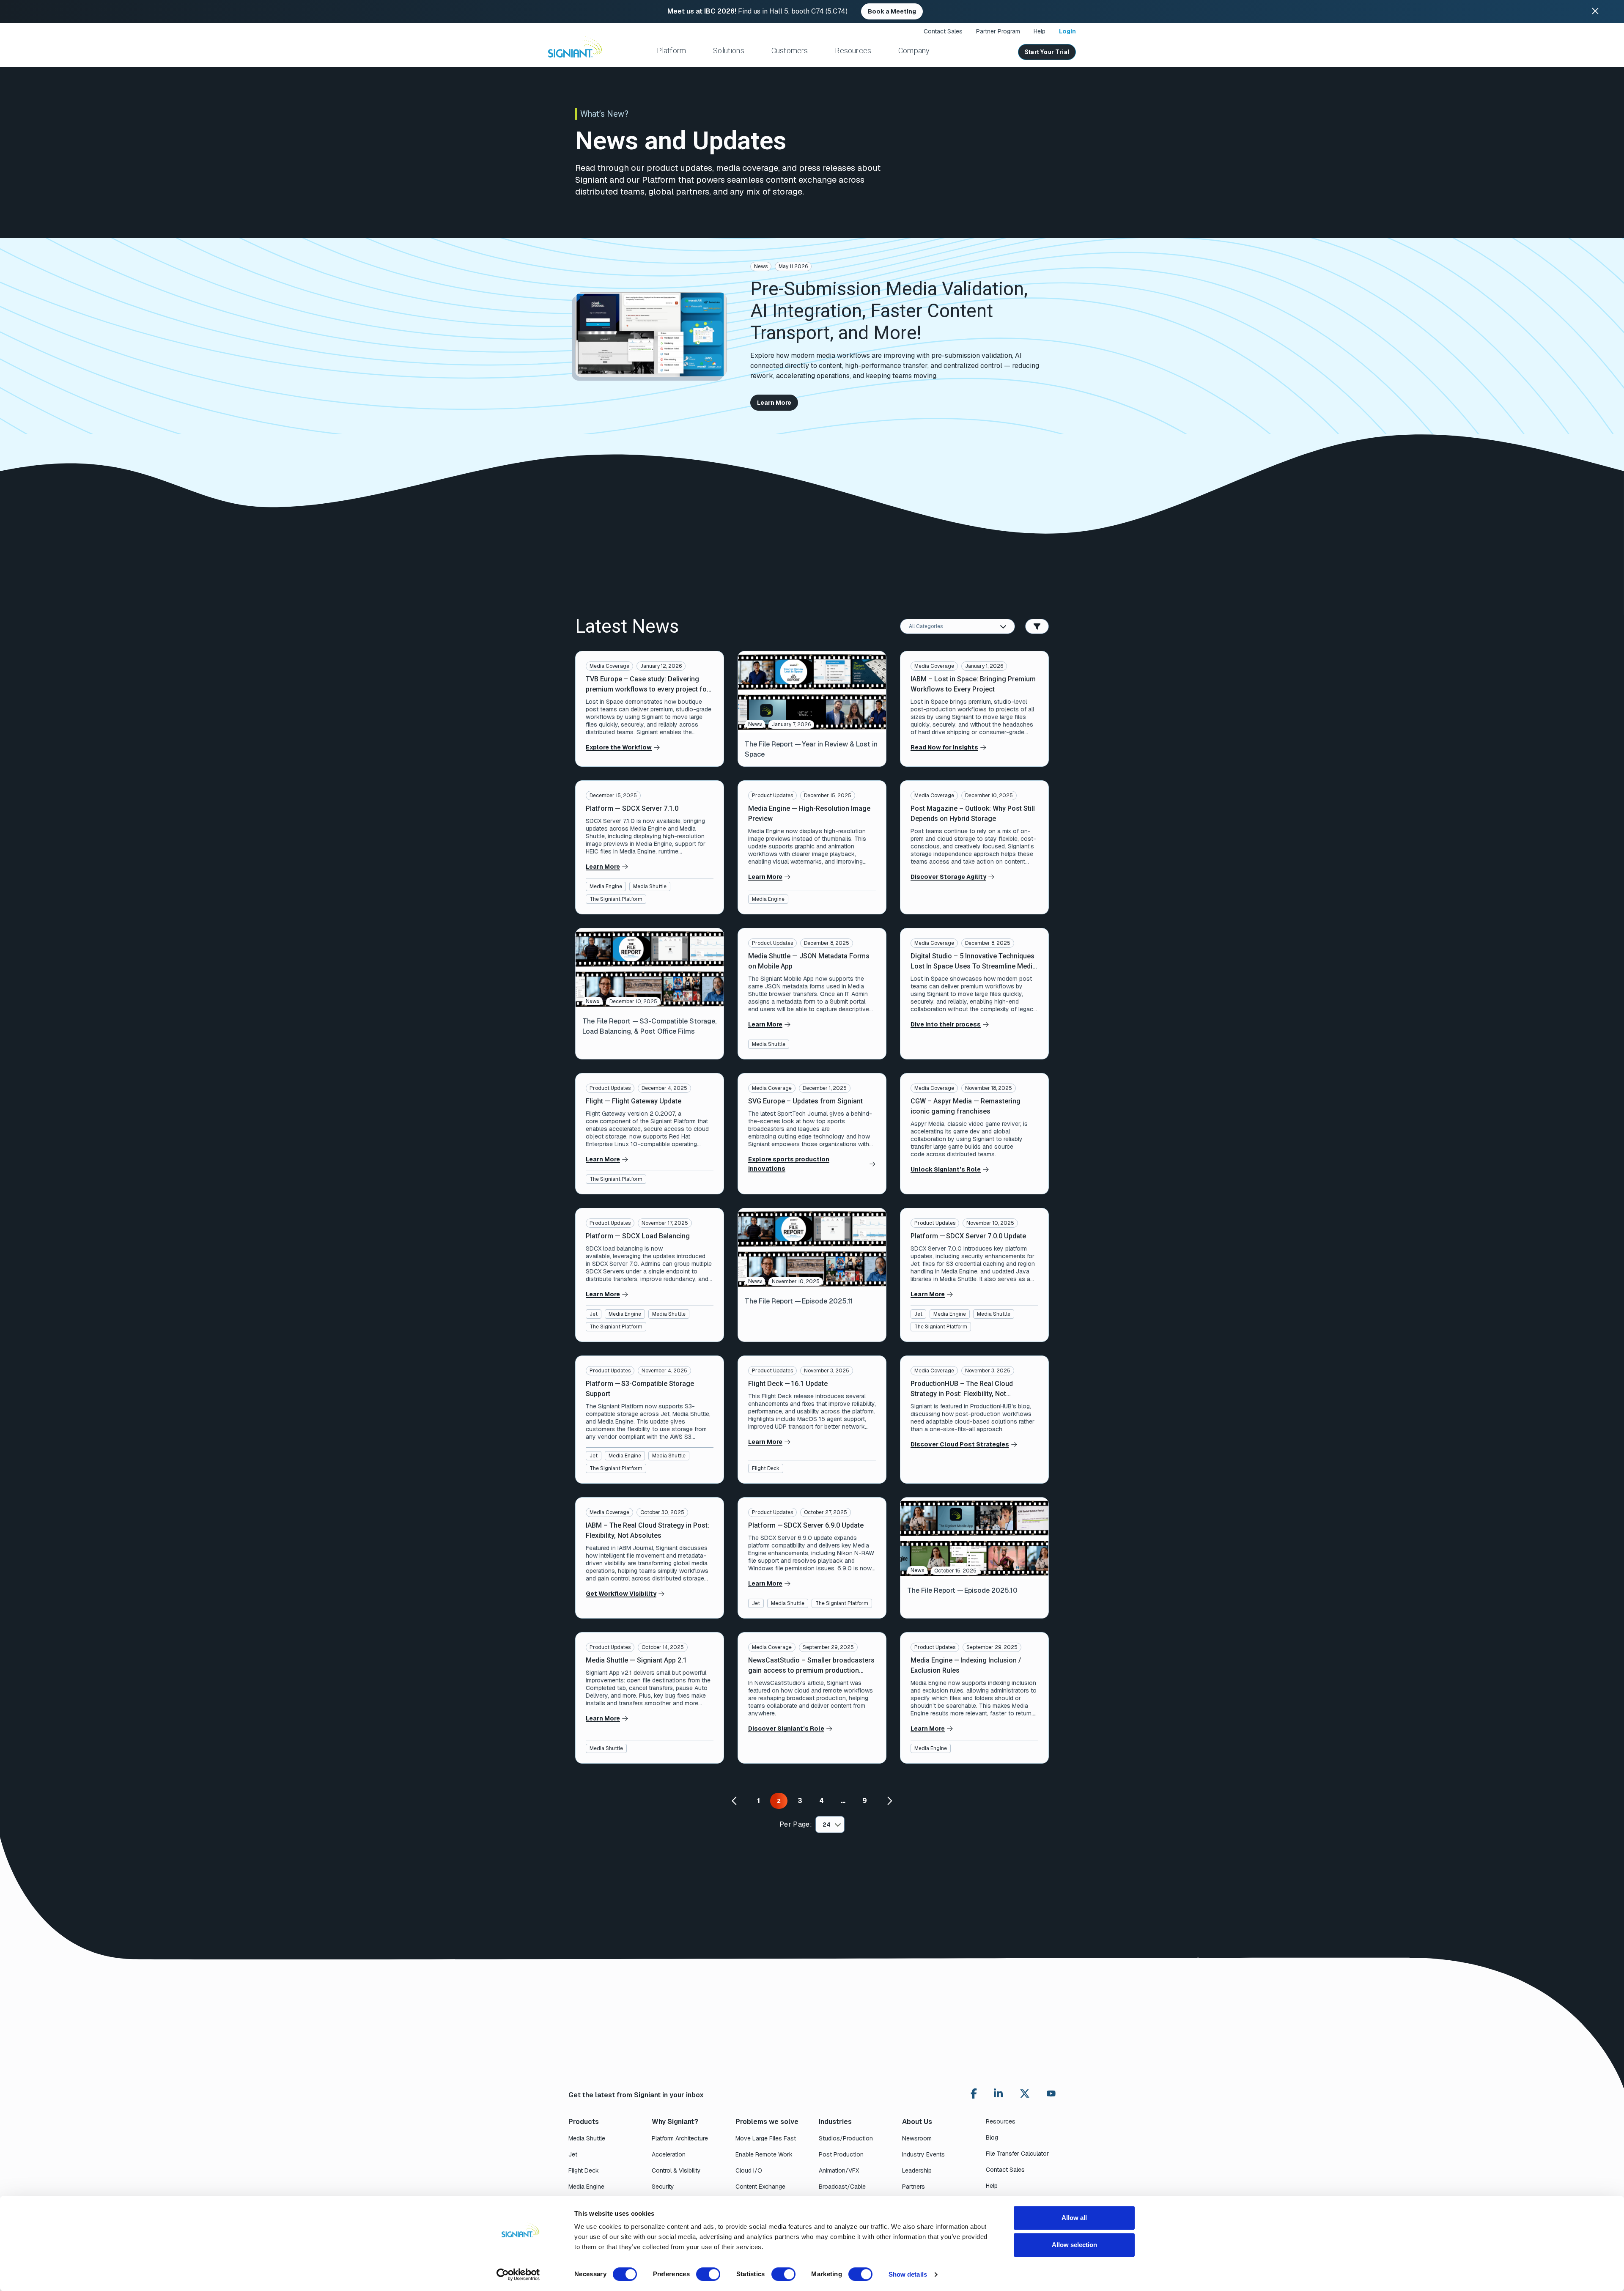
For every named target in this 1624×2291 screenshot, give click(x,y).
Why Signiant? (675, 2122)
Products (584, 2122)
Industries (835, 2122)
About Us (917, 2122)
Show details (908, 2274)
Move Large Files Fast (766, 2138)
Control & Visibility (676, 2170)
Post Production (841, 2154)
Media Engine (606, 886)
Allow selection (1074, 2245)
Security (663, 2187)
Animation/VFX (839, 2170)
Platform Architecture (680, 2138)
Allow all (1074, 2218)
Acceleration (669, 2154)
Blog (992, 2137)
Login (1067, 31)
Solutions (729, 51)
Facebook (974, 2093)
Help (1040, 31)
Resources (853, 51)
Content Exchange (760, 2187)
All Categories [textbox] (926, 626)
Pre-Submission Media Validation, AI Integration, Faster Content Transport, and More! (889, 311)
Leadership (917, 2170)
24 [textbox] (827, 1825)
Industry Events (923, 2154)
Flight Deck (766, 1468)
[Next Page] (889, 1801)
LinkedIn (998, 2093)
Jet (594, 1314)
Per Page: (796, 1824)
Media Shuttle (650, 886)
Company (914, 51)
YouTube (1051, 2096)
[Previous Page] (735, 1801)
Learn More (774, 403)
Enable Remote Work (764, 2154)
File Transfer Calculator (1017, 2154)
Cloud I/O (749, 2170)
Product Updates (772, 796)
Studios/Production (846, 2138)
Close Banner (1595, 11)
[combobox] (957, 626)
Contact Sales (943, 31)
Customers (790, 51)
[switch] (708, 2274)
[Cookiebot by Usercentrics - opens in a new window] (518, 2275)
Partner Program (998, 31)
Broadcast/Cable (842, 2187)
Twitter (1025, 2093)
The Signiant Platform (616, 899)
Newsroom (917, 2138)
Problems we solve (767, 2122)
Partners (913, 2187)
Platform (671, 51)
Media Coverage (609, 666)
